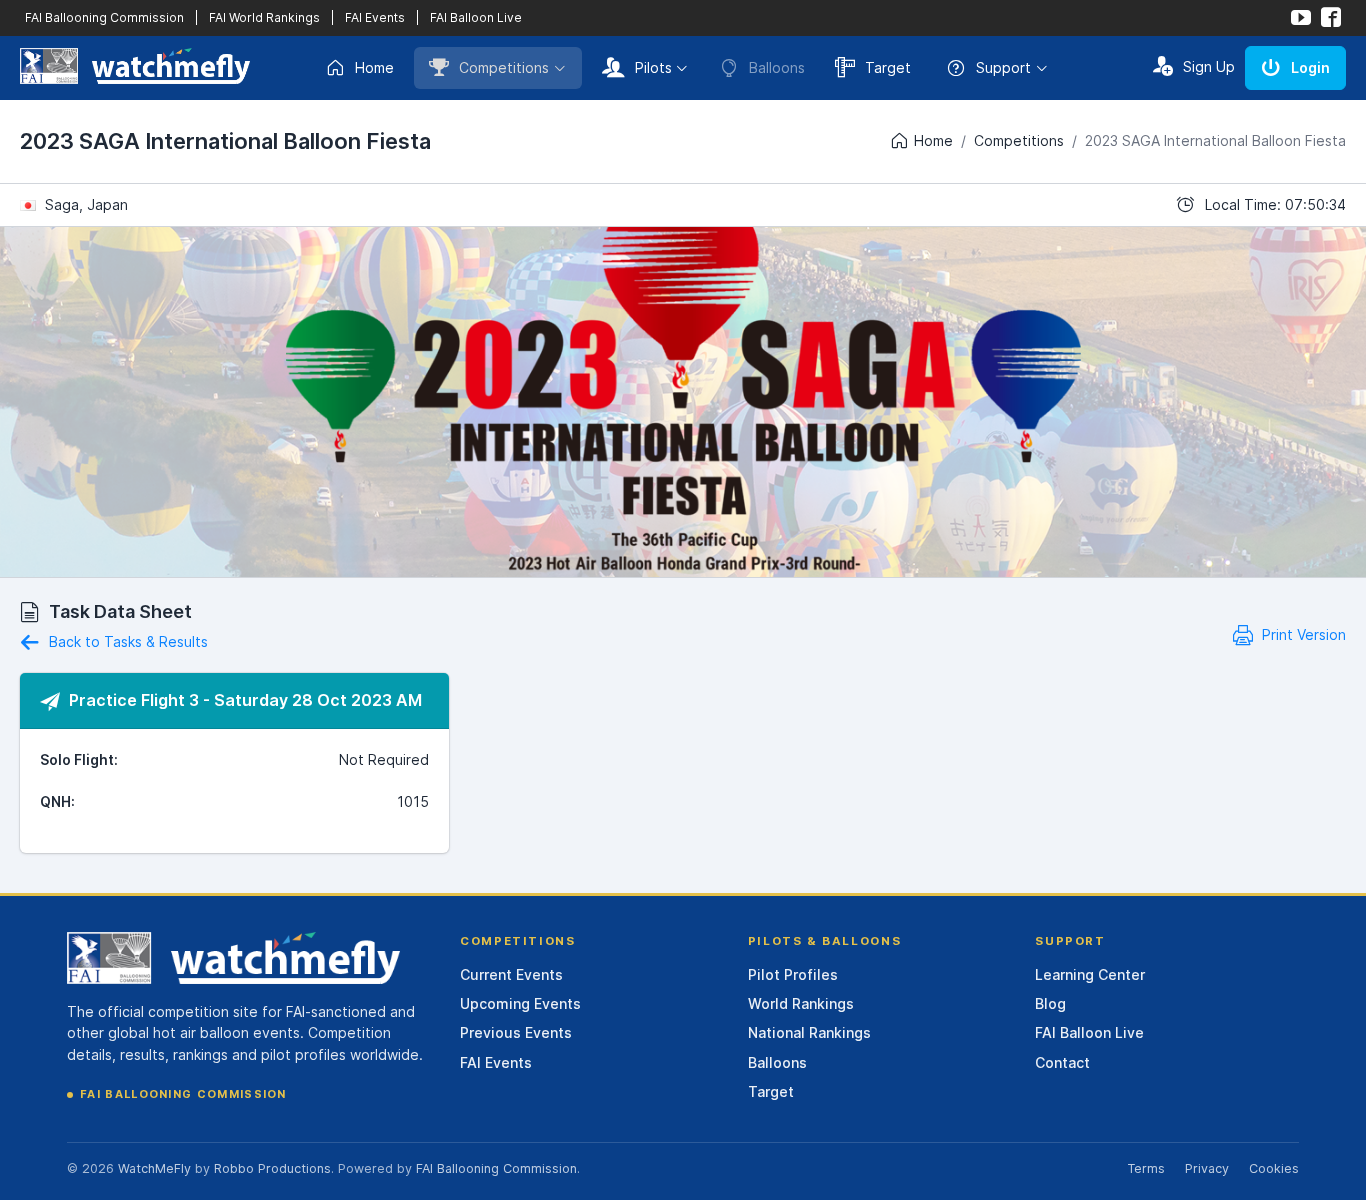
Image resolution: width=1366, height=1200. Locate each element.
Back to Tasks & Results (126, 641)
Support (1003, 67)
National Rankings (809, 1032)
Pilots (653, 67)
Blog (1050, 1003)
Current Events (511, 974)
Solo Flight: (79, 759)
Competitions (504, 67)
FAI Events (375, 17)
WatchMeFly (154, 1168)
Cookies (1274, 1168)
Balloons (777, 1062)
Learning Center (1090, 974)
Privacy (1207, 1168)
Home (374, 67)
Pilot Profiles (793, 974)
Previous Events (516, 1032)
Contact (1062, 1062)
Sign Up (1209, 66)
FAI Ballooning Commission (104, 17)
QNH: (57, 801)
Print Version (1302, 634)
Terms (1146, 1168)
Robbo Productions (272, 1168)
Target (888, 67)
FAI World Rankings (264, 17)
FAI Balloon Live (476, 17)
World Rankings (801, 1003)
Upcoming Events (520, 1003)
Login (1310, 67)
